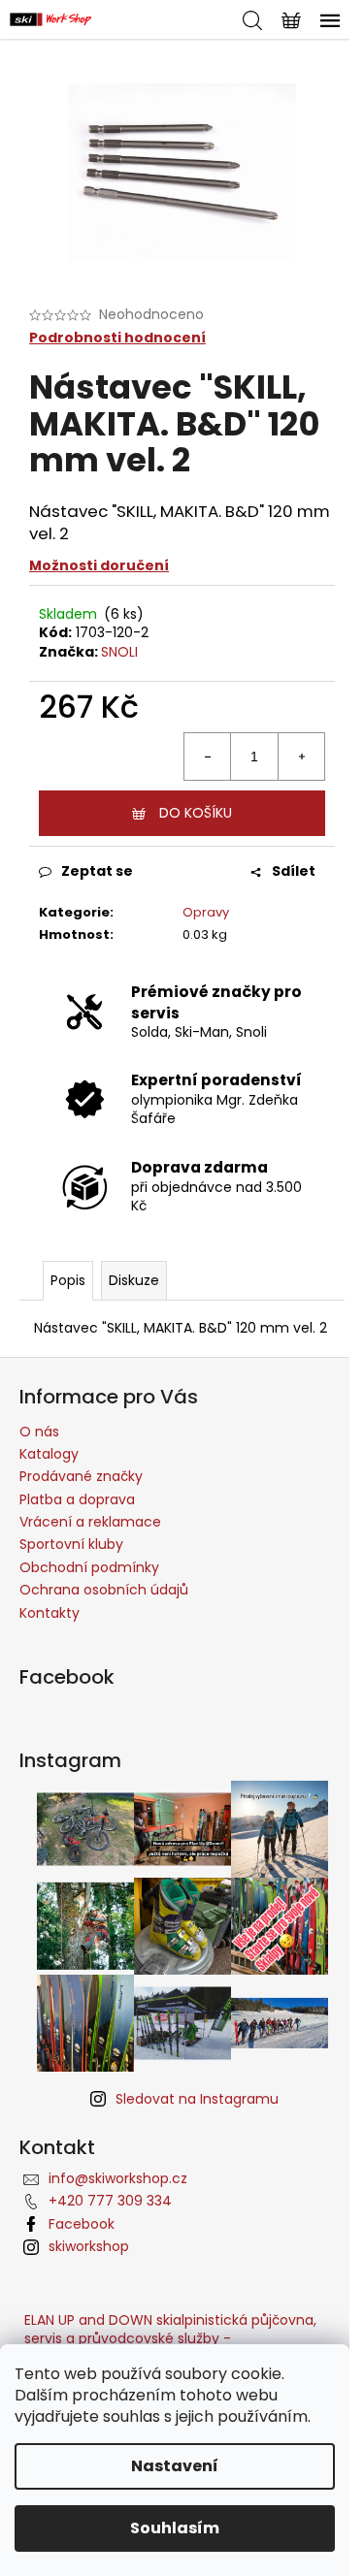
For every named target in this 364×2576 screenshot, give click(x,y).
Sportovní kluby (71, 1544)
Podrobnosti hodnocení (117, 338)
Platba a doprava (77, 1499)
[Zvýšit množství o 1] (301, 757)
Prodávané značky (81, 1476)
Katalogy (49, 1454)
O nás (39, 1432)
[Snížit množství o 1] (208, 757)
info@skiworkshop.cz (118, 2178)
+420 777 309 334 (110, 2201)
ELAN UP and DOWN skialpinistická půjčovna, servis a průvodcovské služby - (170, 2329)
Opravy (206, 912)
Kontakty (50, 1613)
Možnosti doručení (99, 565)
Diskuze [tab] (134, 1280)
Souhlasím (175, 2528)
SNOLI (119, 652)
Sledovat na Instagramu (197, 2099)
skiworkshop (89, 2246)
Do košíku (196, 813)
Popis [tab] (68, 1280)
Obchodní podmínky (89, 1567)
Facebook (82, 2224)
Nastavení (175, 2466)
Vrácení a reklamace (90, 1522)
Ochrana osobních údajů (104, 1590)
